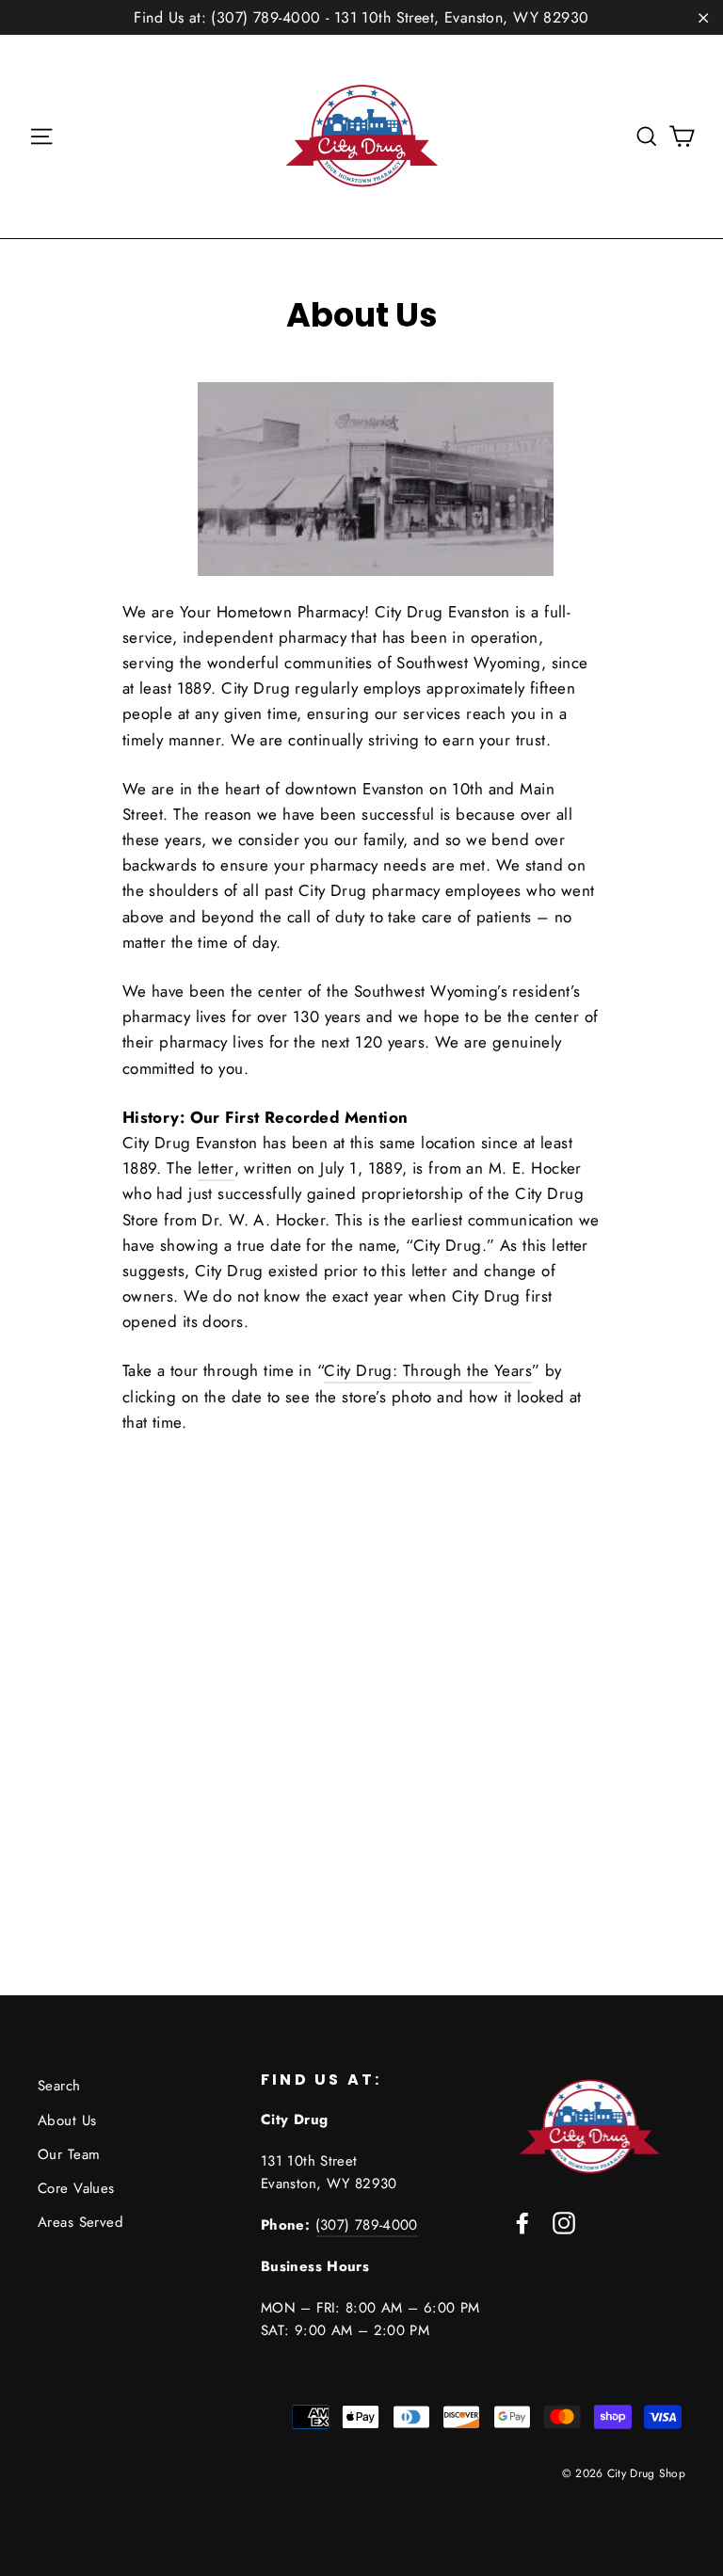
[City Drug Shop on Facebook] (522, 2222)
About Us (67, 2120)
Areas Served (80, 2222)
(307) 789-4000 (367, 2225)
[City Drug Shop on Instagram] (564, 2222)
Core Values (76, 2188)
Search (59, 2086)
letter (216, 1168)
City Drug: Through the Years (428, 1370)
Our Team (69, 2154)
